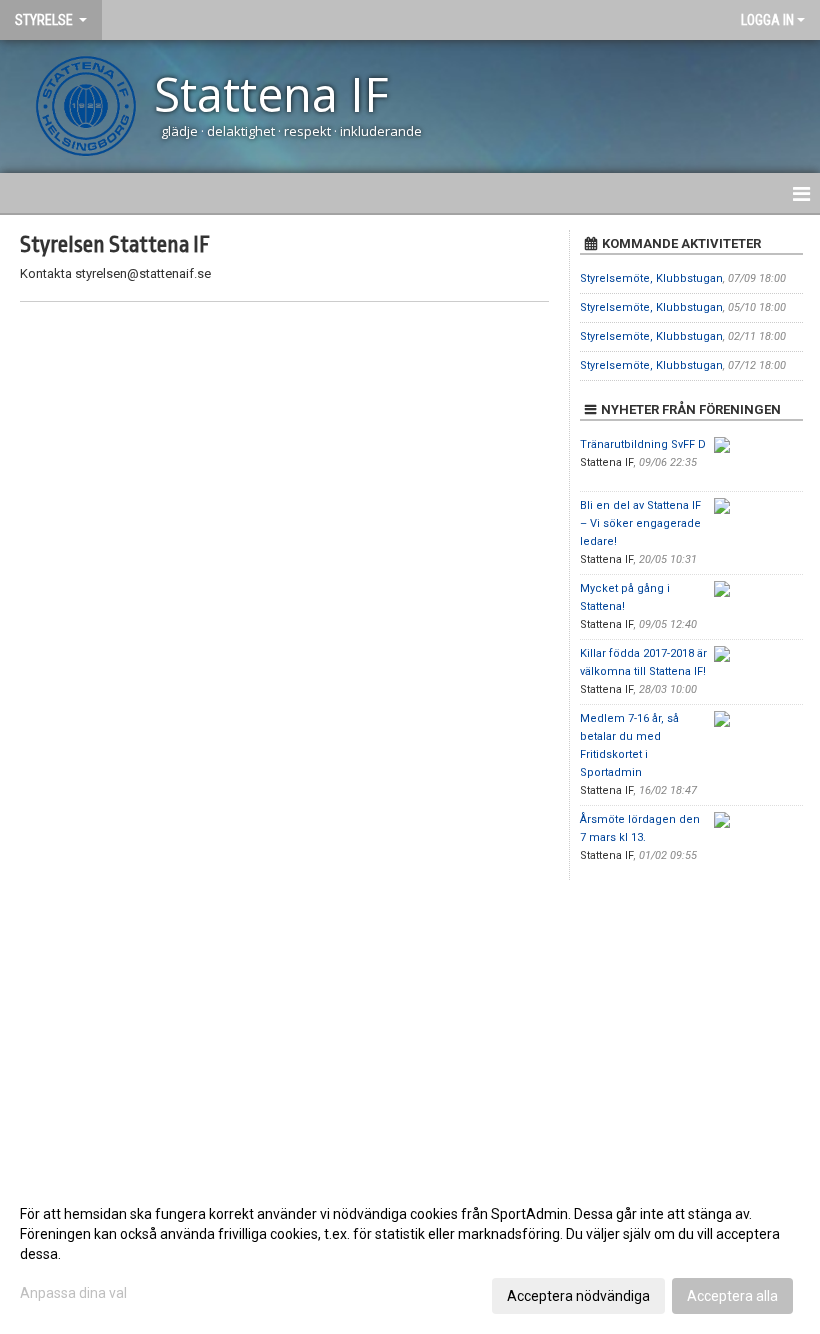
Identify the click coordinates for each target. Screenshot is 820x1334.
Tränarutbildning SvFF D (643, 444)
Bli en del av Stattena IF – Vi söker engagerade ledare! (640, 523)
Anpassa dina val (73, 1293)
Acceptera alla (732, 1296)
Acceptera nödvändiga (578, 1296)
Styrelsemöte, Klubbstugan (651, 278)
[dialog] (410, 1254)
